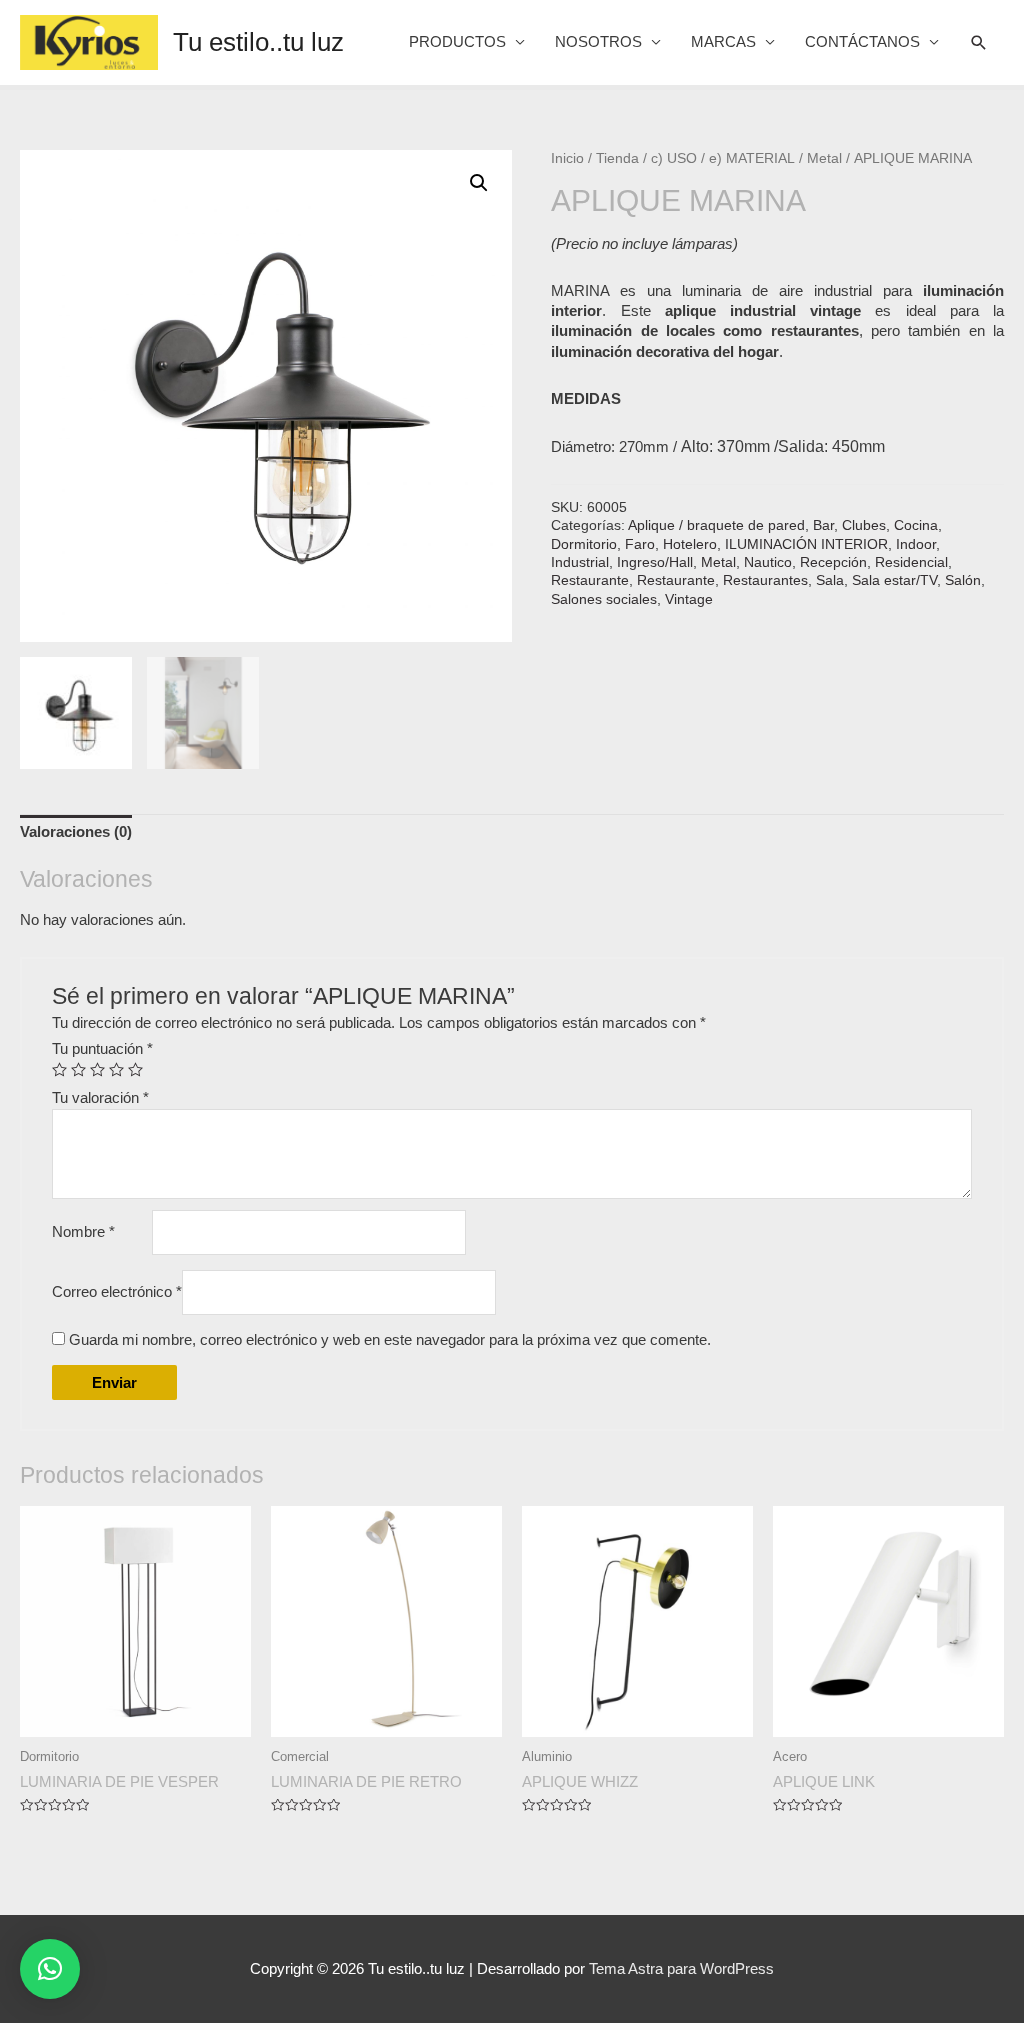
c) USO (674, 158)
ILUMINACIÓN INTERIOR (806, 544)
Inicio (567, 158)
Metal (824, 158)
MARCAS (723, 41)
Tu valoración (100, 1097)
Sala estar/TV (894, 580)
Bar (823, 525)
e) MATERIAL (752, 158)
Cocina (916, 525)
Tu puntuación (102, 1048)
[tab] (76, 832)
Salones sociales (604, 599)
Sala (830, 580)
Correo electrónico (117, 1291)
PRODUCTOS (457, 41)
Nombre (83, 1231)
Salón (963, 580)
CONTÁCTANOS (862, 41)
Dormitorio (584, 544)
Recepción (833, 562)
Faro (640, 544)
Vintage (689, 599)
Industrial (580, 562)
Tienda (617, 158)
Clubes (864, 525)
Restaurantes (765, 580)
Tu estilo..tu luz (258, 42)
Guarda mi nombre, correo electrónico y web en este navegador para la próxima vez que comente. (390, 1339)
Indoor (916, 544)
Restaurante (590, 580)
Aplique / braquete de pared (716, 525)
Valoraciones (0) (76, 831)
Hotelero (690, 544)
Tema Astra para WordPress (681, 1968)
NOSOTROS (598, 41)
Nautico (768, 562)
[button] (50, 1969)
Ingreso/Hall (655, 562)
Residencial (911, 562)
